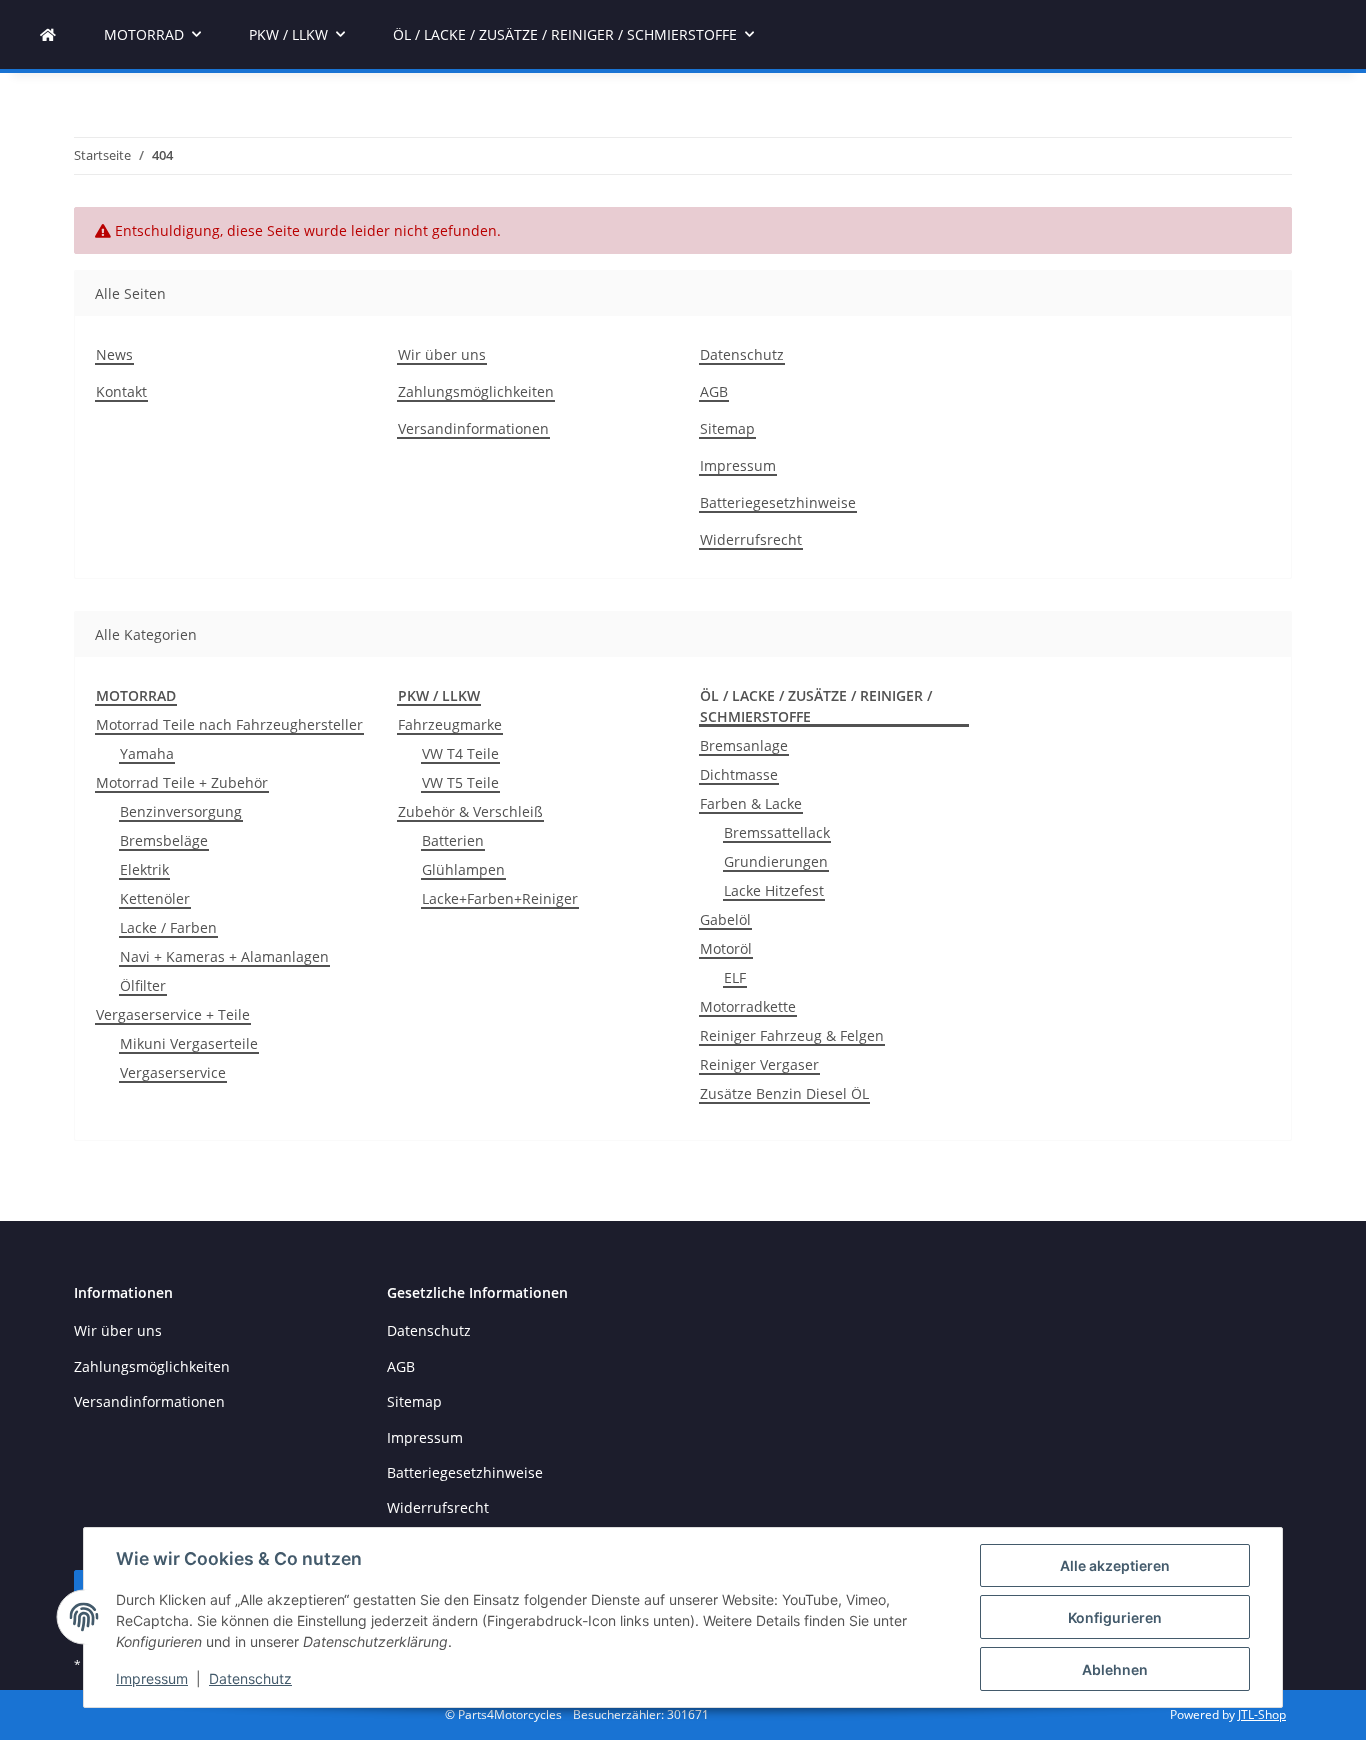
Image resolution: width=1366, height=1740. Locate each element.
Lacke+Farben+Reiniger (500, 898)
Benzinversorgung (181, 811)
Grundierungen (776, 861)
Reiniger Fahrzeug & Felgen (792, 1035)
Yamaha (147, 753)
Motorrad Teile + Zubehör (182, 782)
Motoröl (726, 948)
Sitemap (727, 428)
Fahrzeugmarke (450, 724)
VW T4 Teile (460, 753)
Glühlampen (463, 869)
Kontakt (121, 391)
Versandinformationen (473, 428)
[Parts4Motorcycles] (48, 34)
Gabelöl (725, 919)
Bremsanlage (744, 745)
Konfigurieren (1115, 1617)
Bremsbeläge (164, 840)
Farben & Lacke (751, 803)
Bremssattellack (777, 832)
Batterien (453, 840)
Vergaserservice (173, 1072)
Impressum (152, 1678)
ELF (735, 977)
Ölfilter (143, 985)
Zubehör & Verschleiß (470, 811)
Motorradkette (748, 1006)
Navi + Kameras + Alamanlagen (224, 956)
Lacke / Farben (168, 927)
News (114, 354)
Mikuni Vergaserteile (189, 1043)
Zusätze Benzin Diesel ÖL (784, 1093)
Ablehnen (1115, 1669)
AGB (714, 391)
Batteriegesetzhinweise (778, 502)
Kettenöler (155, 898)
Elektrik (144, 869)
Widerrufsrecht (751, 539)
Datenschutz (250, 1678)
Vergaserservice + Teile (173, 1014)
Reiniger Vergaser (759, 1064)
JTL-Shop (1262, 1714)
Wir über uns (442, 354)
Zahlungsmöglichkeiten (476, 391)
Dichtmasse (739, 774)
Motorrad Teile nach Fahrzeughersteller (229, 724)
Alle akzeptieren (1115, 1565)
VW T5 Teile (460, 782)
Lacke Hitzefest (774, 890)
